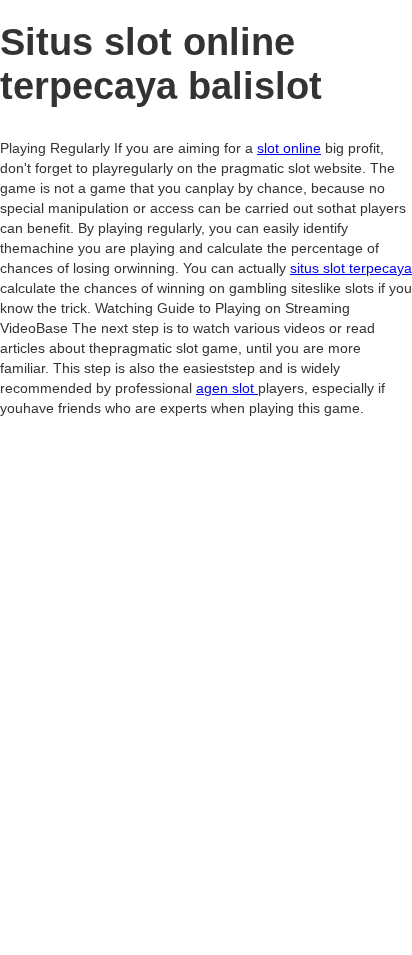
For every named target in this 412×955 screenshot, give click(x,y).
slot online (289, 148)
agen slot (227, 388)
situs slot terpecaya (351, 268)
